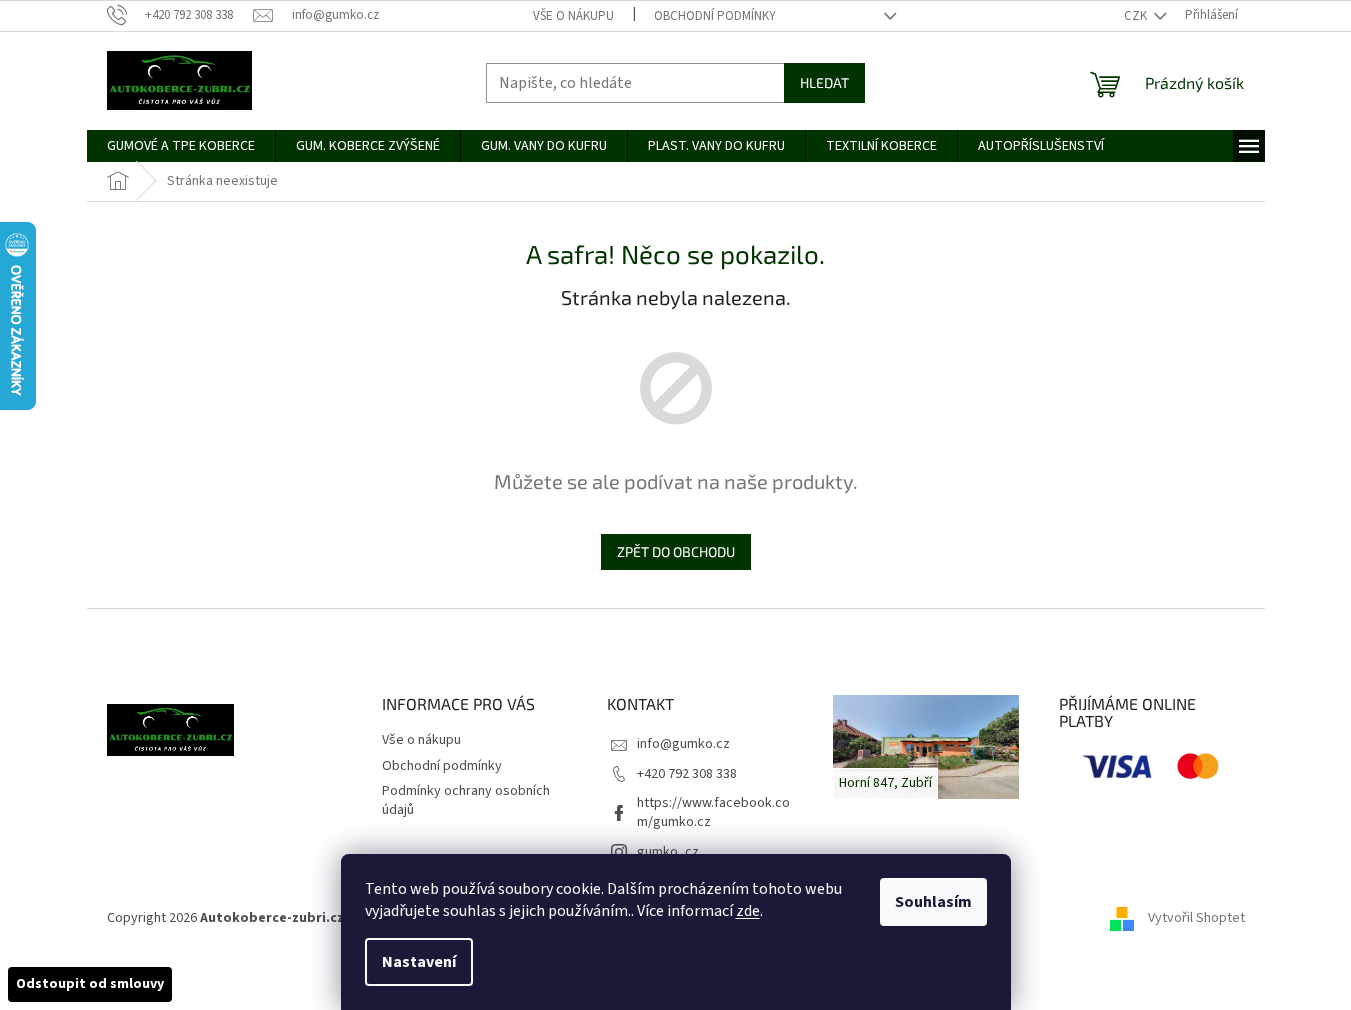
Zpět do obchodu (676, 551)
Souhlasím (933, 902)
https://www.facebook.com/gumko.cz (713, 812)
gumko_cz (668, 852)
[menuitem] (181, 146)
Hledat (824, 82)
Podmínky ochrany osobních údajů (466, 800)
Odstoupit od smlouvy (90, 984)
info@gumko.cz (683, 744)
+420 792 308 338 (687, 774)
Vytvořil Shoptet (1196, 918)
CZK (1137, 16)
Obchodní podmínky (715, 16)
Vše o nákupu (573, 16)
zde (748, 911)
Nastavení (419, 962)
